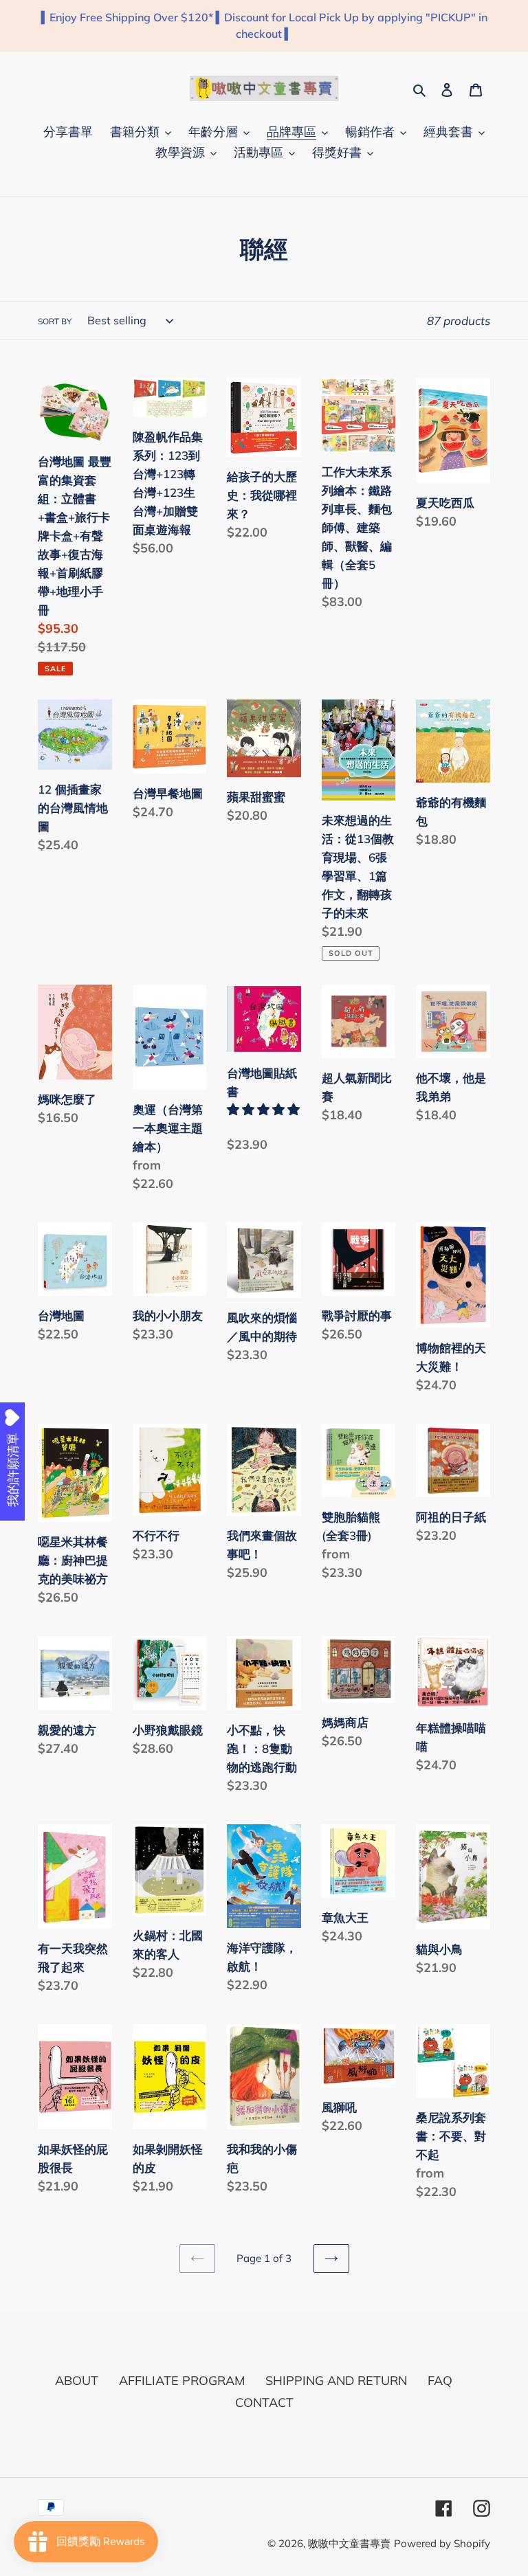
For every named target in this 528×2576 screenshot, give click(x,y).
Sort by (55, 321)
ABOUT (77, 2381)
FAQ (440, 2381)
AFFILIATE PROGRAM (182, 2381)
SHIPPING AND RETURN (336, 2381)
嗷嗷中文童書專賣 (349, 2543)
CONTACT (264, 2403)
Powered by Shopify (442, 2543)
